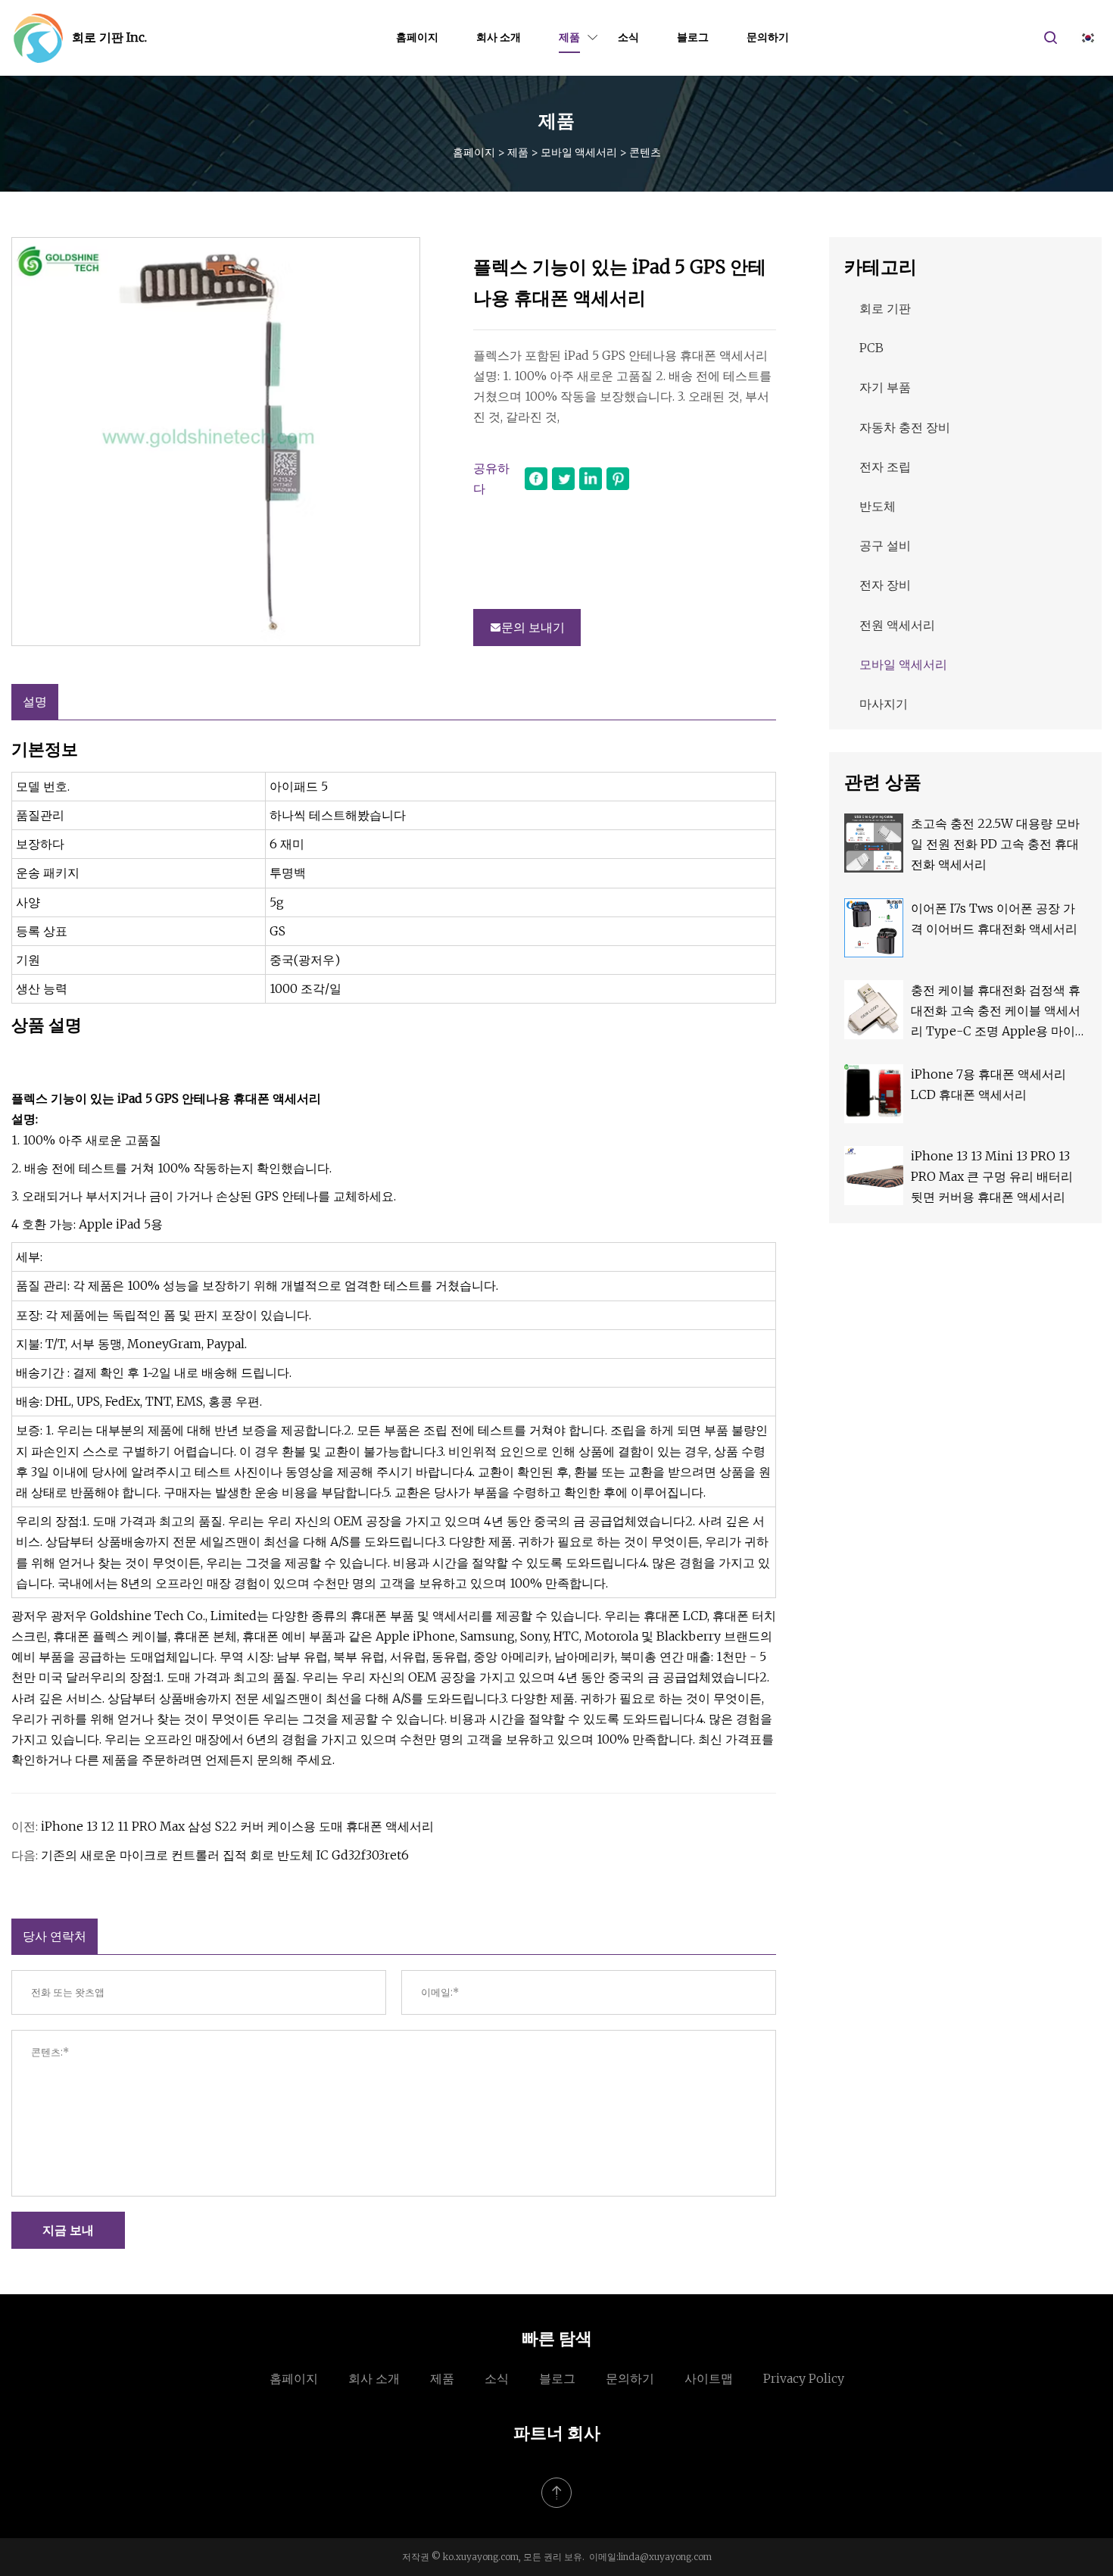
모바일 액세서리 (579, 152)
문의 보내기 (533, 627)
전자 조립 (885, 467)
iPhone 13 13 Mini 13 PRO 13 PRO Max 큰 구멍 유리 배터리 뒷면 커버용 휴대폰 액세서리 (992, 1176)
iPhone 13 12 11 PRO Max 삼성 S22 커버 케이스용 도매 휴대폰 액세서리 (237, 1826)
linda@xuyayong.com (665, 2557)
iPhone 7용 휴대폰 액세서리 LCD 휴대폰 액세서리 (988, 1084)
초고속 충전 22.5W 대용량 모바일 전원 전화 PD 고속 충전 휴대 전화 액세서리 (995, 844)
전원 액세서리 (897, 625)
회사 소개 (499, 37)
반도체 (878, 506)
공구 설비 (885, 545)
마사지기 (884, 704)
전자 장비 (885, 585)
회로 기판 (885, 308)
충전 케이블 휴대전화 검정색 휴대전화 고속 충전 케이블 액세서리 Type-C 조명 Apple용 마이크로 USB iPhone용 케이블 (996, 1012)
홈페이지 (417, 37)
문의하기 (768, 37)
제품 (569, 37)
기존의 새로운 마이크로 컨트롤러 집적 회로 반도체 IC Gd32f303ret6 (225, 1855)
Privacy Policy (804, 2378)
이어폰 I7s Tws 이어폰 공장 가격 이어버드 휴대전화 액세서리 (994, 918)
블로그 (693, 37)
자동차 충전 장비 (905, 427)
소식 (628, 37)
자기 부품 (885, 387)
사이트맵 (709, 2378)
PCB (871, 348)
